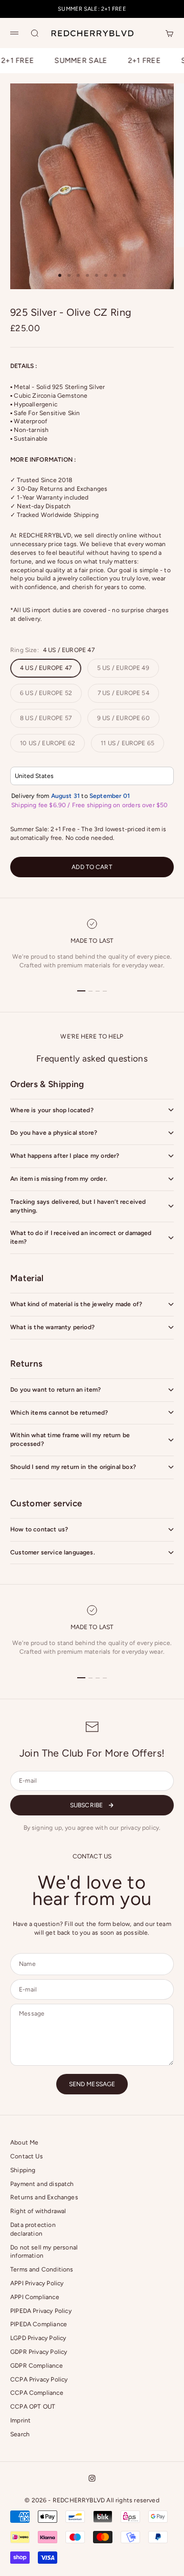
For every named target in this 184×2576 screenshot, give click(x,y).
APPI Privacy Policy (37, 2283)
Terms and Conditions (42, 2269)
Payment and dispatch (42, 2184)
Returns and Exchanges (44, 2197)
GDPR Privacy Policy (39, 2352)
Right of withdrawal (38, 2211)
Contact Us (27, 2156)
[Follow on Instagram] (92, 2478)
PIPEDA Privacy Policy (41, 2311)
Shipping (23, 2170)
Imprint (20, 2420)
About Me (24, 2142)
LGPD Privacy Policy (38, 2338)
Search (20, 2434)
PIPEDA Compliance (39, 2324)
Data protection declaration (33, 2229)
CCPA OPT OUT (33, 2407)
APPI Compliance (35, 2297)
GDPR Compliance (37, 2366)
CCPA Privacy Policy (39, 2379)
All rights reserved (133, 2500)
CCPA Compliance (37, 2393)
